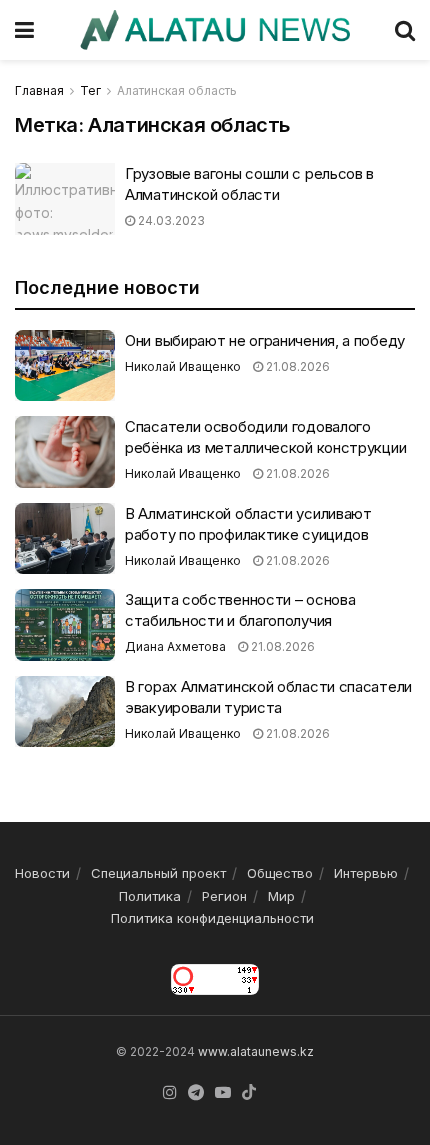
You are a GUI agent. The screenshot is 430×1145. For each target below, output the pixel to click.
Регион (224, 896)
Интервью (366, 873)
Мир (281, 896)
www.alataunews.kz (256, 1051)
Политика (150, 896)
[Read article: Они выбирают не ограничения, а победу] (65, 366)
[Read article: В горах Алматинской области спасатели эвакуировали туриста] (65, 712)
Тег (90, 90)
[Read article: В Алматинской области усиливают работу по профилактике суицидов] (65, 539)
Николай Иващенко (183, 366)
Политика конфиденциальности (212, 918)
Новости (42, 873)
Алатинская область (177, 90)
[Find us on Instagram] (170, 1093)
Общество (280, 873)
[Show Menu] (24, 30)
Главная (39, 90)
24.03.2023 (170, 220)
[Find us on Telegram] (196, 1093)
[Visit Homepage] (214, 30)
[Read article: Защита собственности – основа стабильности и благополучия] (65, 625)
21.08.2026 (296, 366)
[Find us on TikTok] (249, 1093)
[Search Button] (405, 30)
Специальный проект (158, 873)
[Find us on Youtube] (223, 1093)
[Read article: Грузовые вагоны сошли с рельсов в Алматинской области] (65, 199)
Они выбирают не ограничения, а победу (265, 340)
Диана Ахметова (175, 646)
